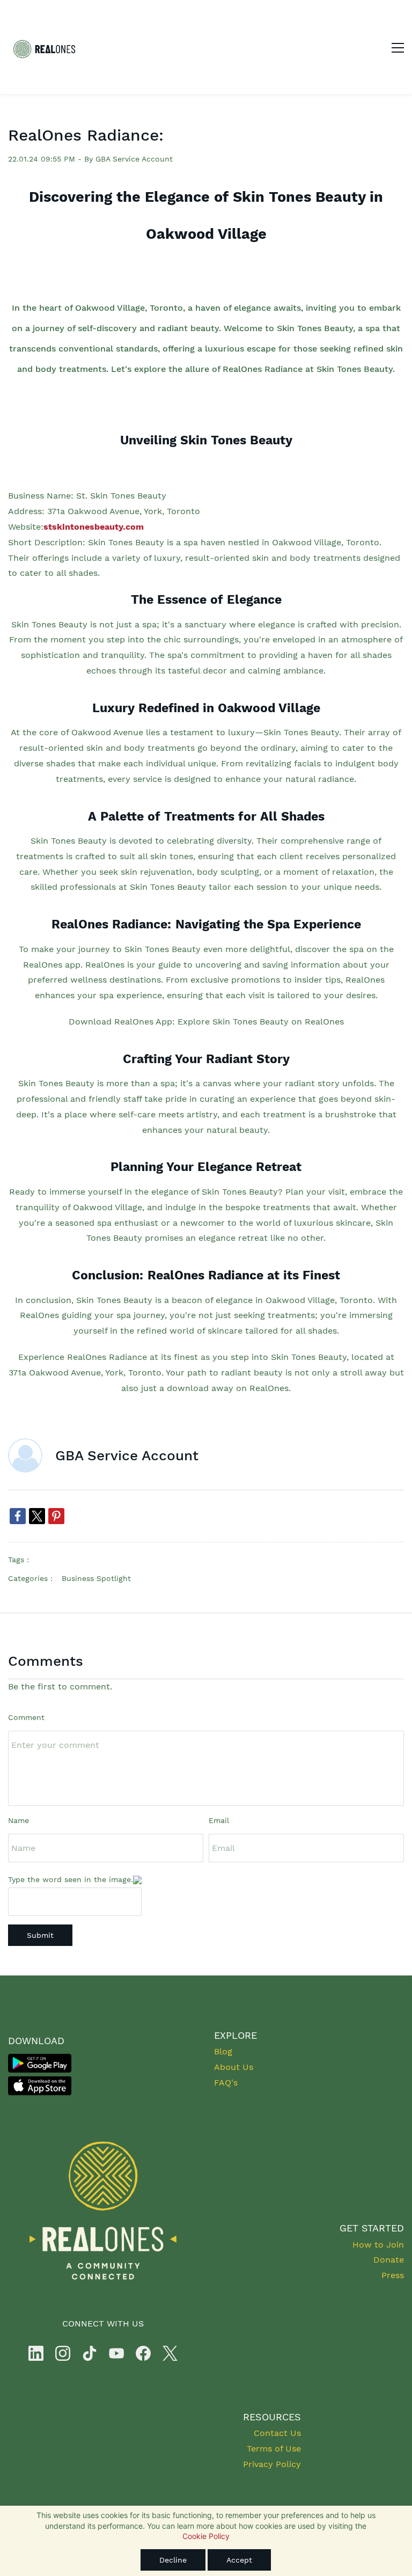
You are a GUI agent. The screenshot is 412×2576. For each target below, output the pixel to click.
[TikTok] (90, 2353)
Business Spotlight (96, 1578)
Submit (40, 1935)
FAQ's (226, 2083)
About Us (234, 2067)
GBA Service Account (134, 159)
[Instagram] (63, 2353)
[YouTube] (116, 2353)
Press (393, 2275)
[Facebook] (143, 2353)
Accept (239, 2560)
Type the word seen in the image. (71, 1879)
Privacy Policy (272, 2464)
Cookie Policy (206, 2536)
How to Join (378, 2245)
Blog (223, 2051)
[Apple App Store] (40, 2077)
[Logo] (44, 47)
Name (19, 1820)
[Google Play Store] (40, 2055)
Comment (26, 1717)
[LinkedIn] (36, 2353)
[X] (170, 2353)
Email (219, 1820)
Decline (173, 2560)
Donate (389, 2260)
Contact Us (277, 2433)
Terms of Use (274, 2449)
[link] (18, 1516)
